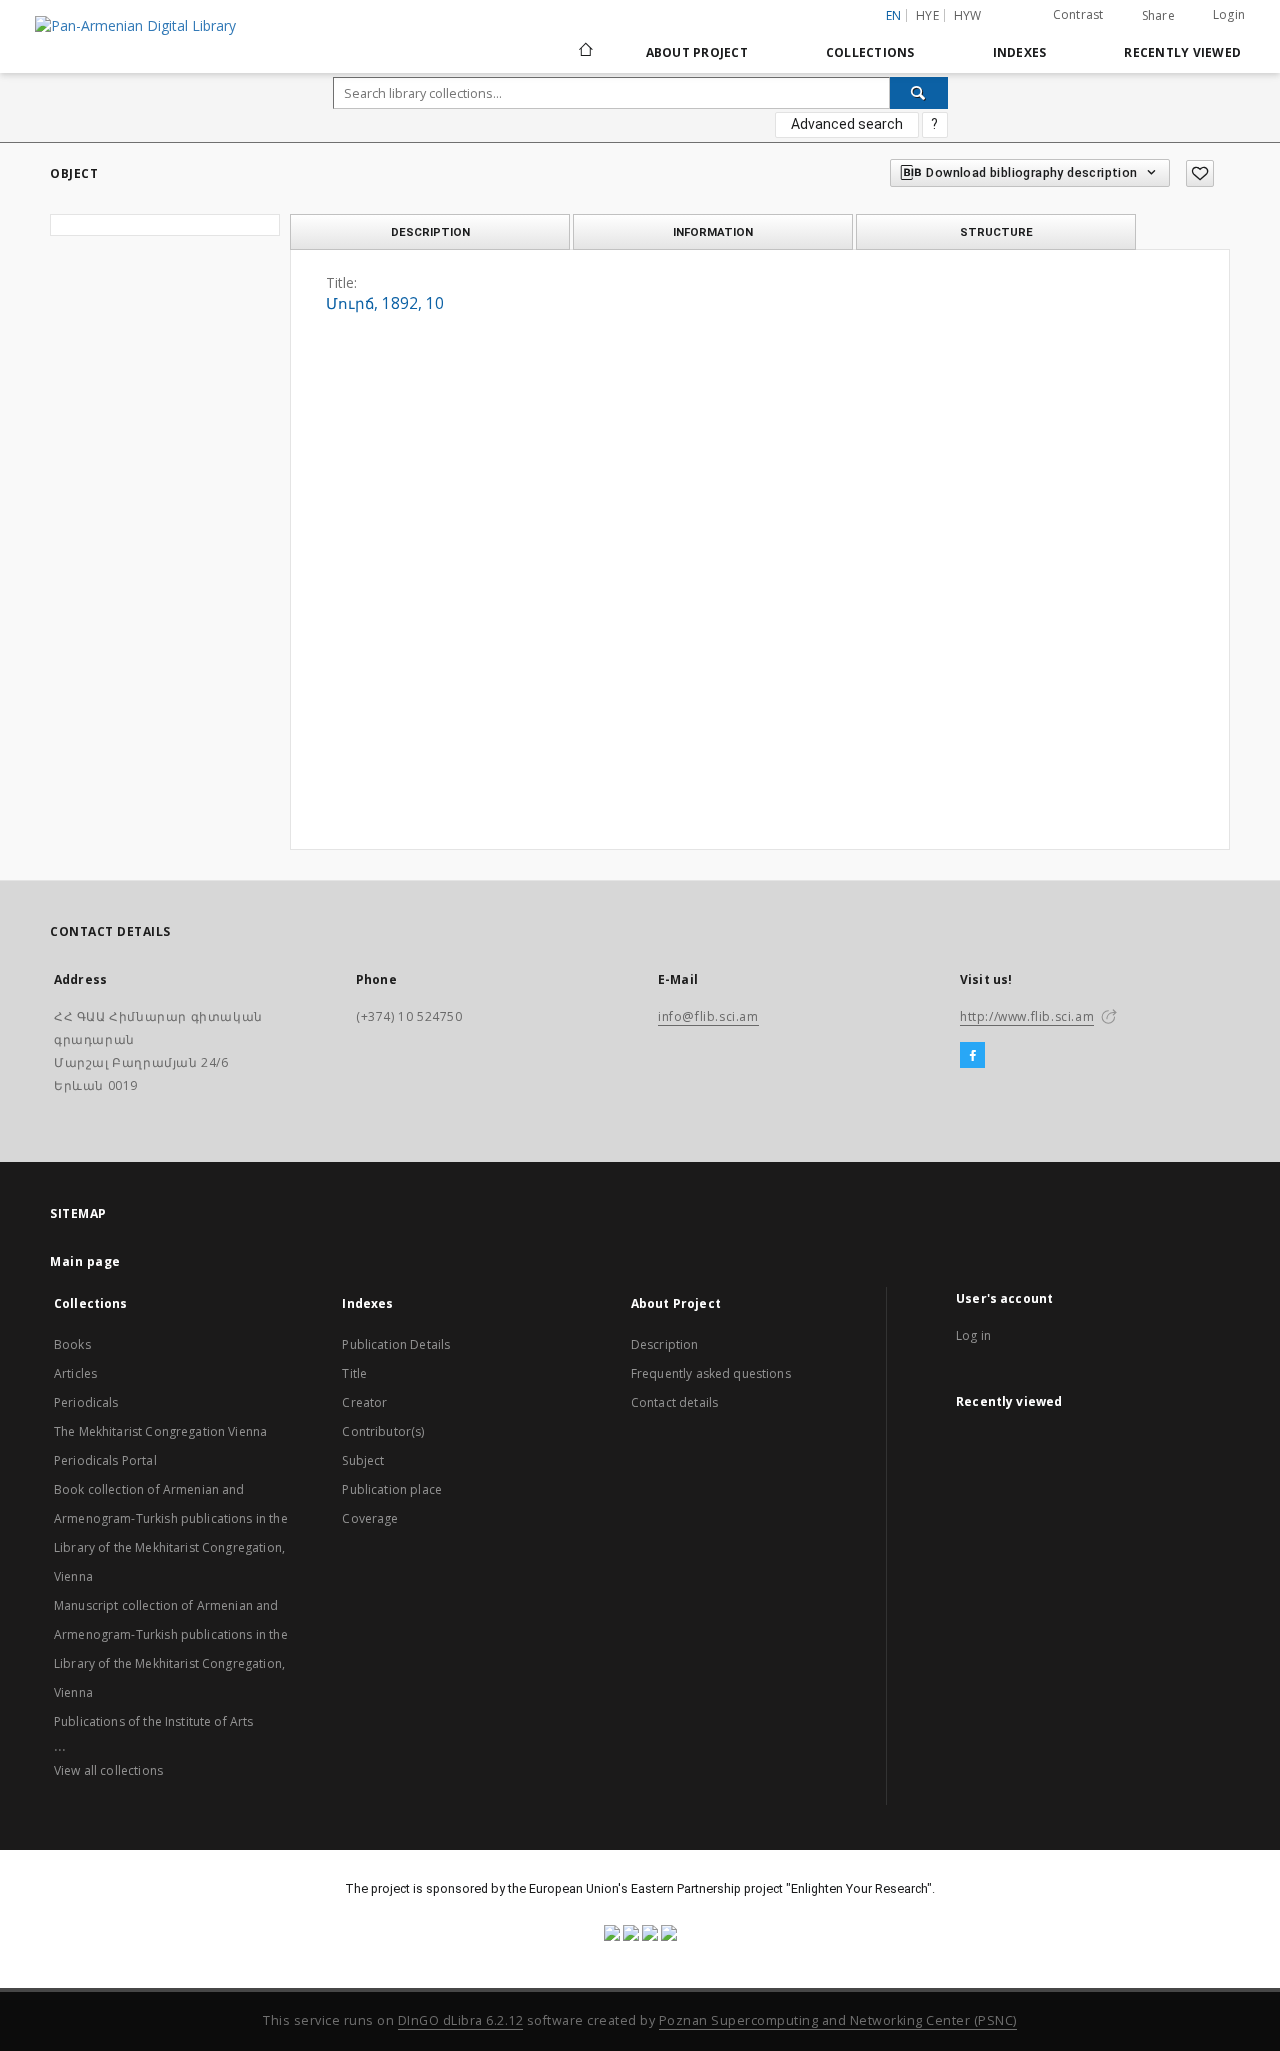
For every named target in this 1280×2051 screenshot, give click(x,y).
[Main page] (584, 52)
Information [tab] (713, 232)
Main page (85, 1261)
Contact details (674, 1402)
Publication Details (396, 1344)
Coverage (370, 1518)
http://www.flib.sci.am (1027, 1016)
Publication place (392, 1489)
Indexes (1020, 52)
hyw (968, 15)
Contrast (1078, 14)
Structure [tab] (996, 232)
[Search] (919, 93)
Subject (363, 1460)
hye (927, 15)
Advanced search (847, 124)
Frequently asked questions (711, 1373)
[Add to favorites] (1200, 173)
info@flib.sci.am (708, 1016)
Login (1229, 14)
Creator (364, 1402)
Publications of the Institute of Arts (154, 1721)
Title (354, 1373)
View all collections (108, 1770)
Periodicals (86, 1402)
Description (665, 1344)
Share (1158, 16)
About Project (697, 52)
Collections (870, 52)
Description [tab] (430, 232)
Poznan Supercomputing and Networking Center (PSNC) (838, 2020)
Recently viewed (1182, 52)
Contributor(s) (383, 1431)
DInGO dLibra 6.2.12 (461, 2020)
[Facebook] (972, 1056)
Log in (973, 1335)
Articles (75, 1373)
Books (72, 1344)
